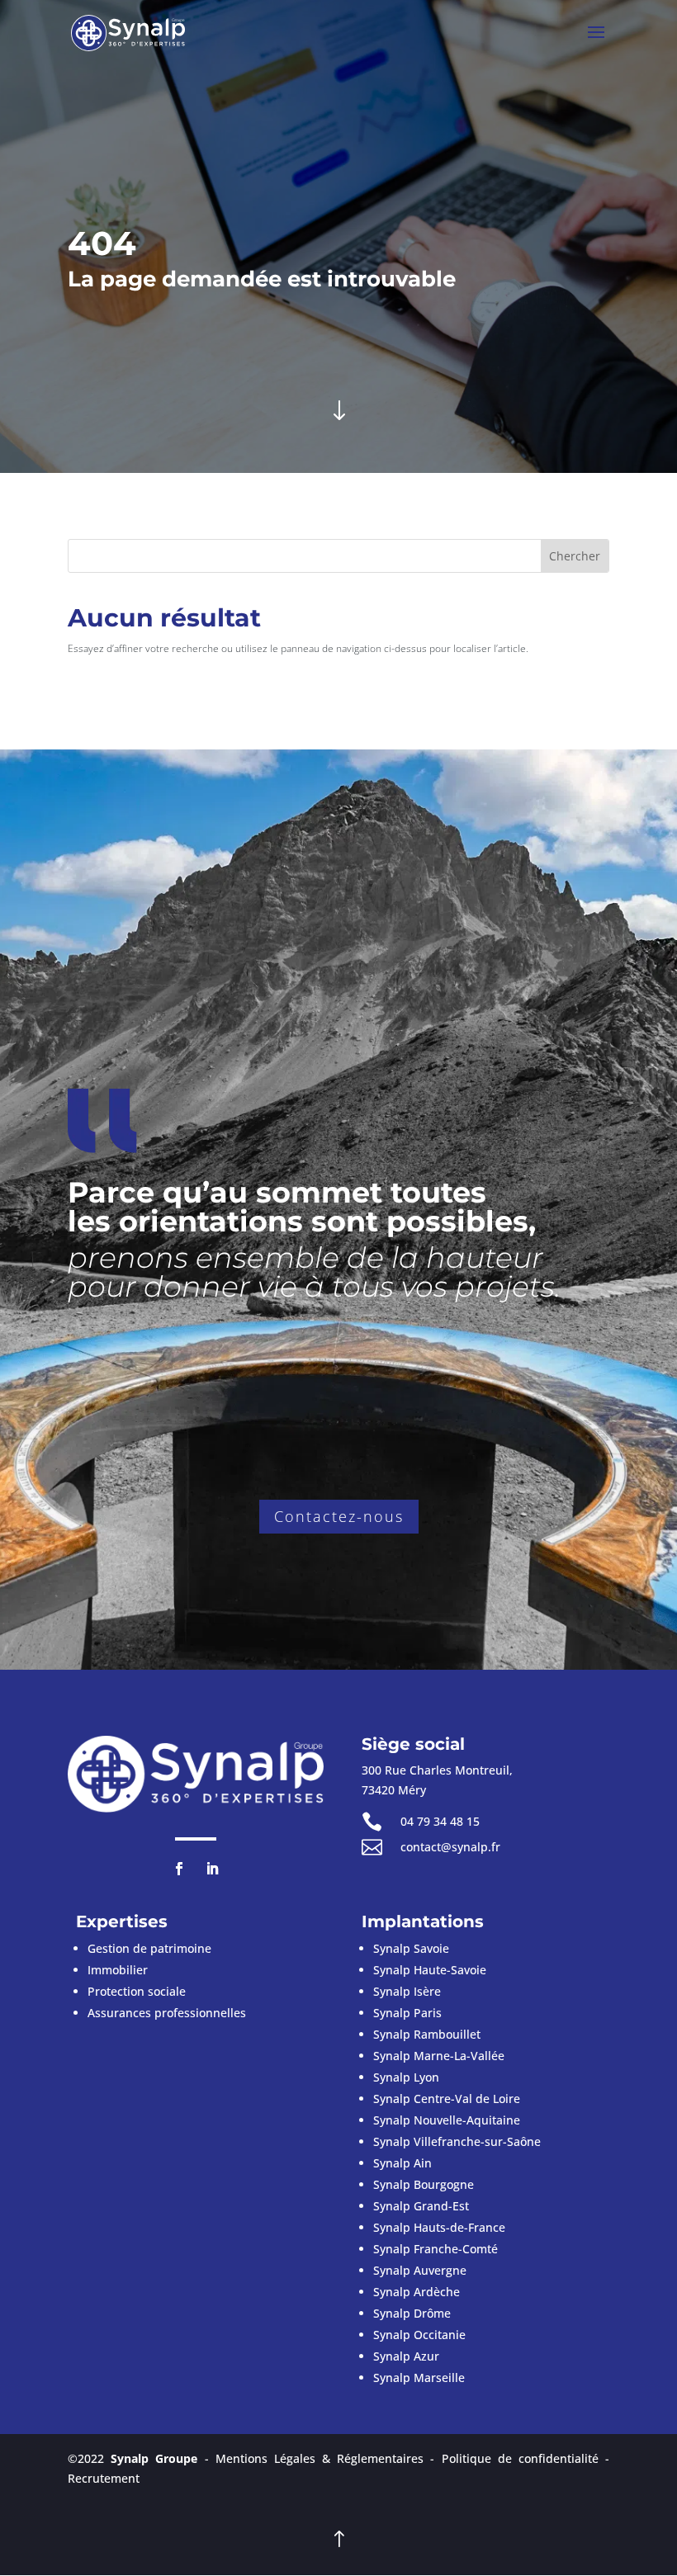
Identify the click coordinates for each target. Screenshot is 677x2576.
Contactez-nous (339, 1516)
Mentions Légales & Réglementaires (320, 2458)
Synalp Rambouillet (427, 2034)
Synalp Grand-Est (421, 2206)
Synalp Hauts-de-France (439, 2227)
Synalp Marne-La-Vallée (439, 2056)
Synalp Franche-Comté (436, 2249)
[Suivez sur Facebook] (179, 1869)
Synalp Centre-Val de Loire (447, 2099)
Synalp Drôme (412, 2313)
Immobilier (118, 1970)
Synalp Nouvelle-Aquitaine (447, 2120)
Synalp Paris (407, 2013)
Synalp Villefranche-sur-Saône (457, 2141)
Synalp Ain (402, 2163)
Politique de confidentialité (520, 2458)
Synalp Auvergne (420, 2270)
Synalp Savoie (411, 1948)
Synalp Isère (407, 1991)
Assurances (167, 2013)
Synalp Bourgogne (424, 2184)
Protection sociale (137, 1991)
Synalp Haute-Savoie (430, 1970)
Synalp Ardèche (417, 2292)
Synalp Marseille (419, 2377)
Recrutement (104, 2478)
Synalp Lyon (406, 2077)
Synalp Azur (406, 2356)
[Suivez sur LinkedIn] (212, 1869)
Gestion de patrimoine (149, 1948)
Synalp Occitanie (419, 2335)
